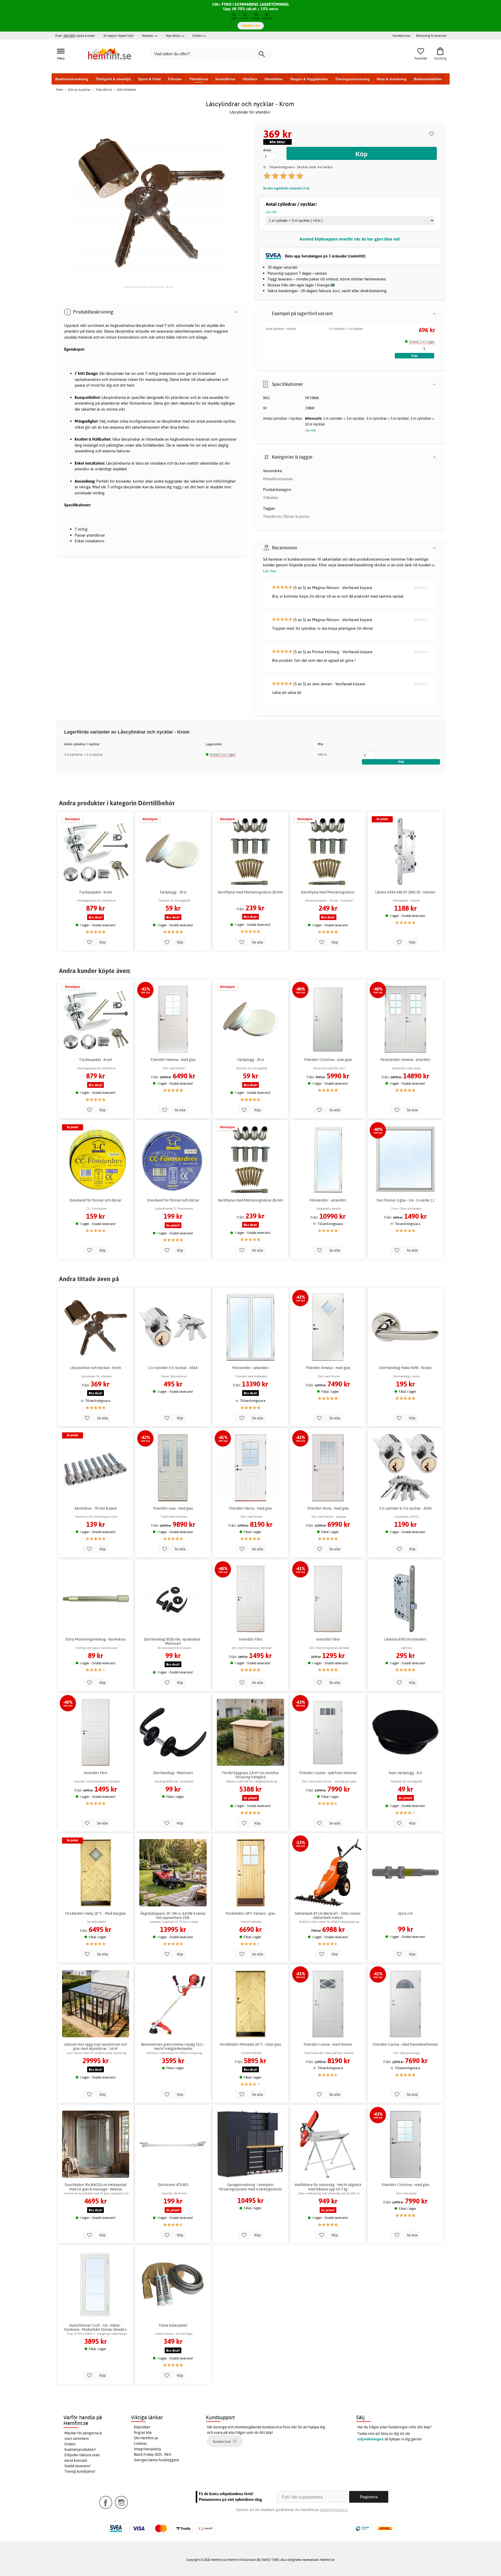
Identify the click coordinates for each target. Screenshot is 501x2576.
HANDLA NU (251, 26)
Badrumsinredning (72, 79)
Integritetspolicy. (334, 2510)
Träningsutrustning (352, 79)
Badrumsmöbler (428, 79)
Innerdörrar (225, 79)
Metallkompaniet (278, 479)
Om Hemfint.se (146, 2438)
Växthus (250, 79)
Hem (59, 89)
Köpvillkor (142, 2427)
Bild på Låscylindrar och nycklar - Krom (148, 287)
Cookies (140, 2443)
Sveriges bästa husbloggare (156, 2460)
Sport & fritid (149, 79)
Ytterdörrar (199, 79)
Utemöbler (274, 79)
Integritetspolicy (147, 2449)
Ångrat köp (143, 2433)
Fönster (175, 79)
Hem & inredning (392, 79)
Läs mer (270, 571)
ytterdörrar (180, 397)
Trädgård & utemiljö (113, 79)
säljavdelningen (370, 2439)
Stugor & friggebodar (309, 79)
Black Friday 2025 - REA (153, 2454)
